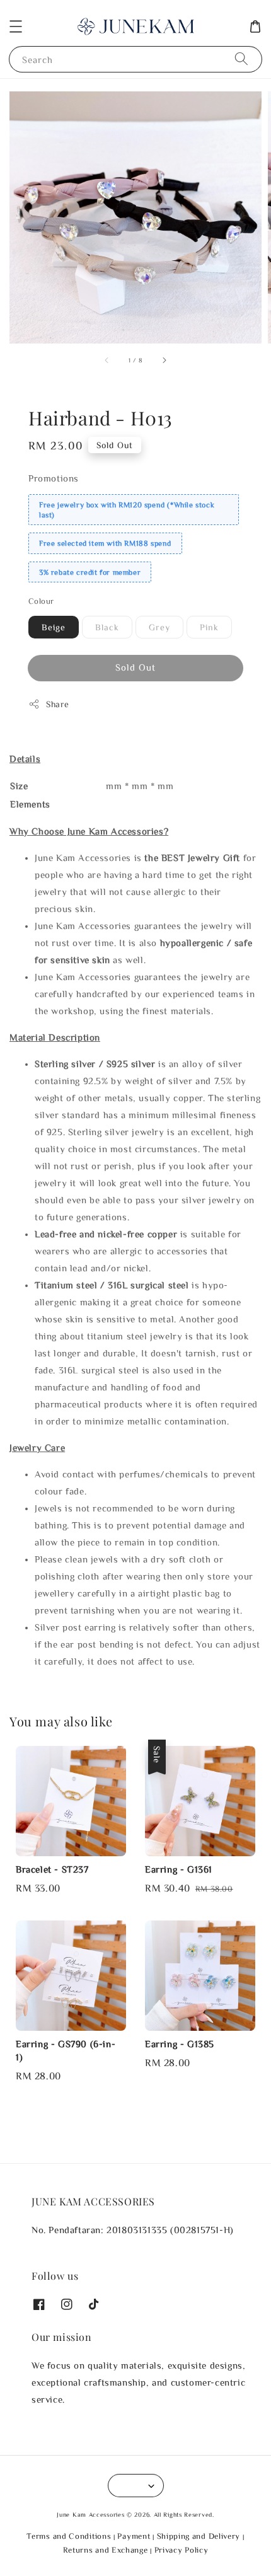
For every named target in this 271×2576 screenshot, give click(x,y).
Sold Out (135, 667)
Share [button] (58, 704)
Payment (134, 2536)
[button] (16, 26)
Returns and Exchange (106, 2550)
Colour (41, 601)
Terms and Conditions (69, 2536)
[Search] (241, 59)
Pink (209, 627)
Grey (159, 627)
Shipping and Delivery (199, 2536)
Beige (54, 627)
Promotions (54, 478)
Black (107, 627)
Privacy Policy (182, 2550)
